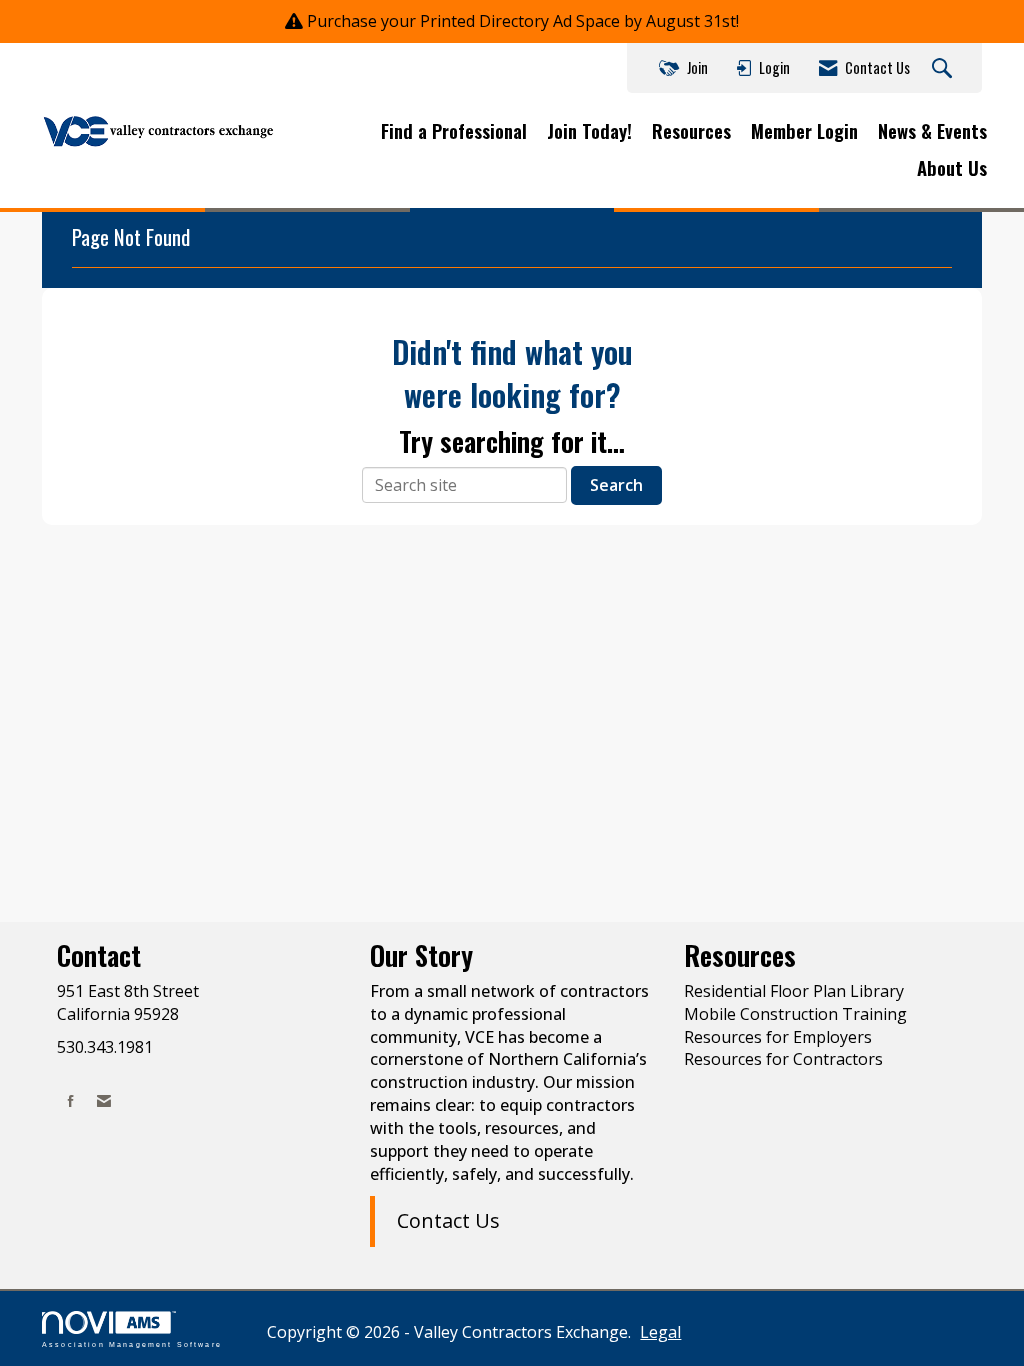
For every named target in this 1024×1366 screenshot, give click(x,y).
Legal (660, 1332)
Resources (691, 131)
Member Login (804, 131)
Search (616, 485)
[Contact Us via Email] (104, 1100)
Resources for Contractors (783, 1059)
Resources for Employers (778, 1037)
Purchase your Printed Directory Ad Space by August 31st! (523, 21)
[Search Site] (944, 69)
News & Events (932, 131)
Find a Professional (454, 131)
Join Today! (589, 131)
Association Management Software (132, 1344)
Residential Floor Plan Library (794, 991)
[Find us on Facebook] (71, 1100)
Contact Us (448, 1220)
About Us (952, 168)
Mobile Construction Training (795, 1014)
